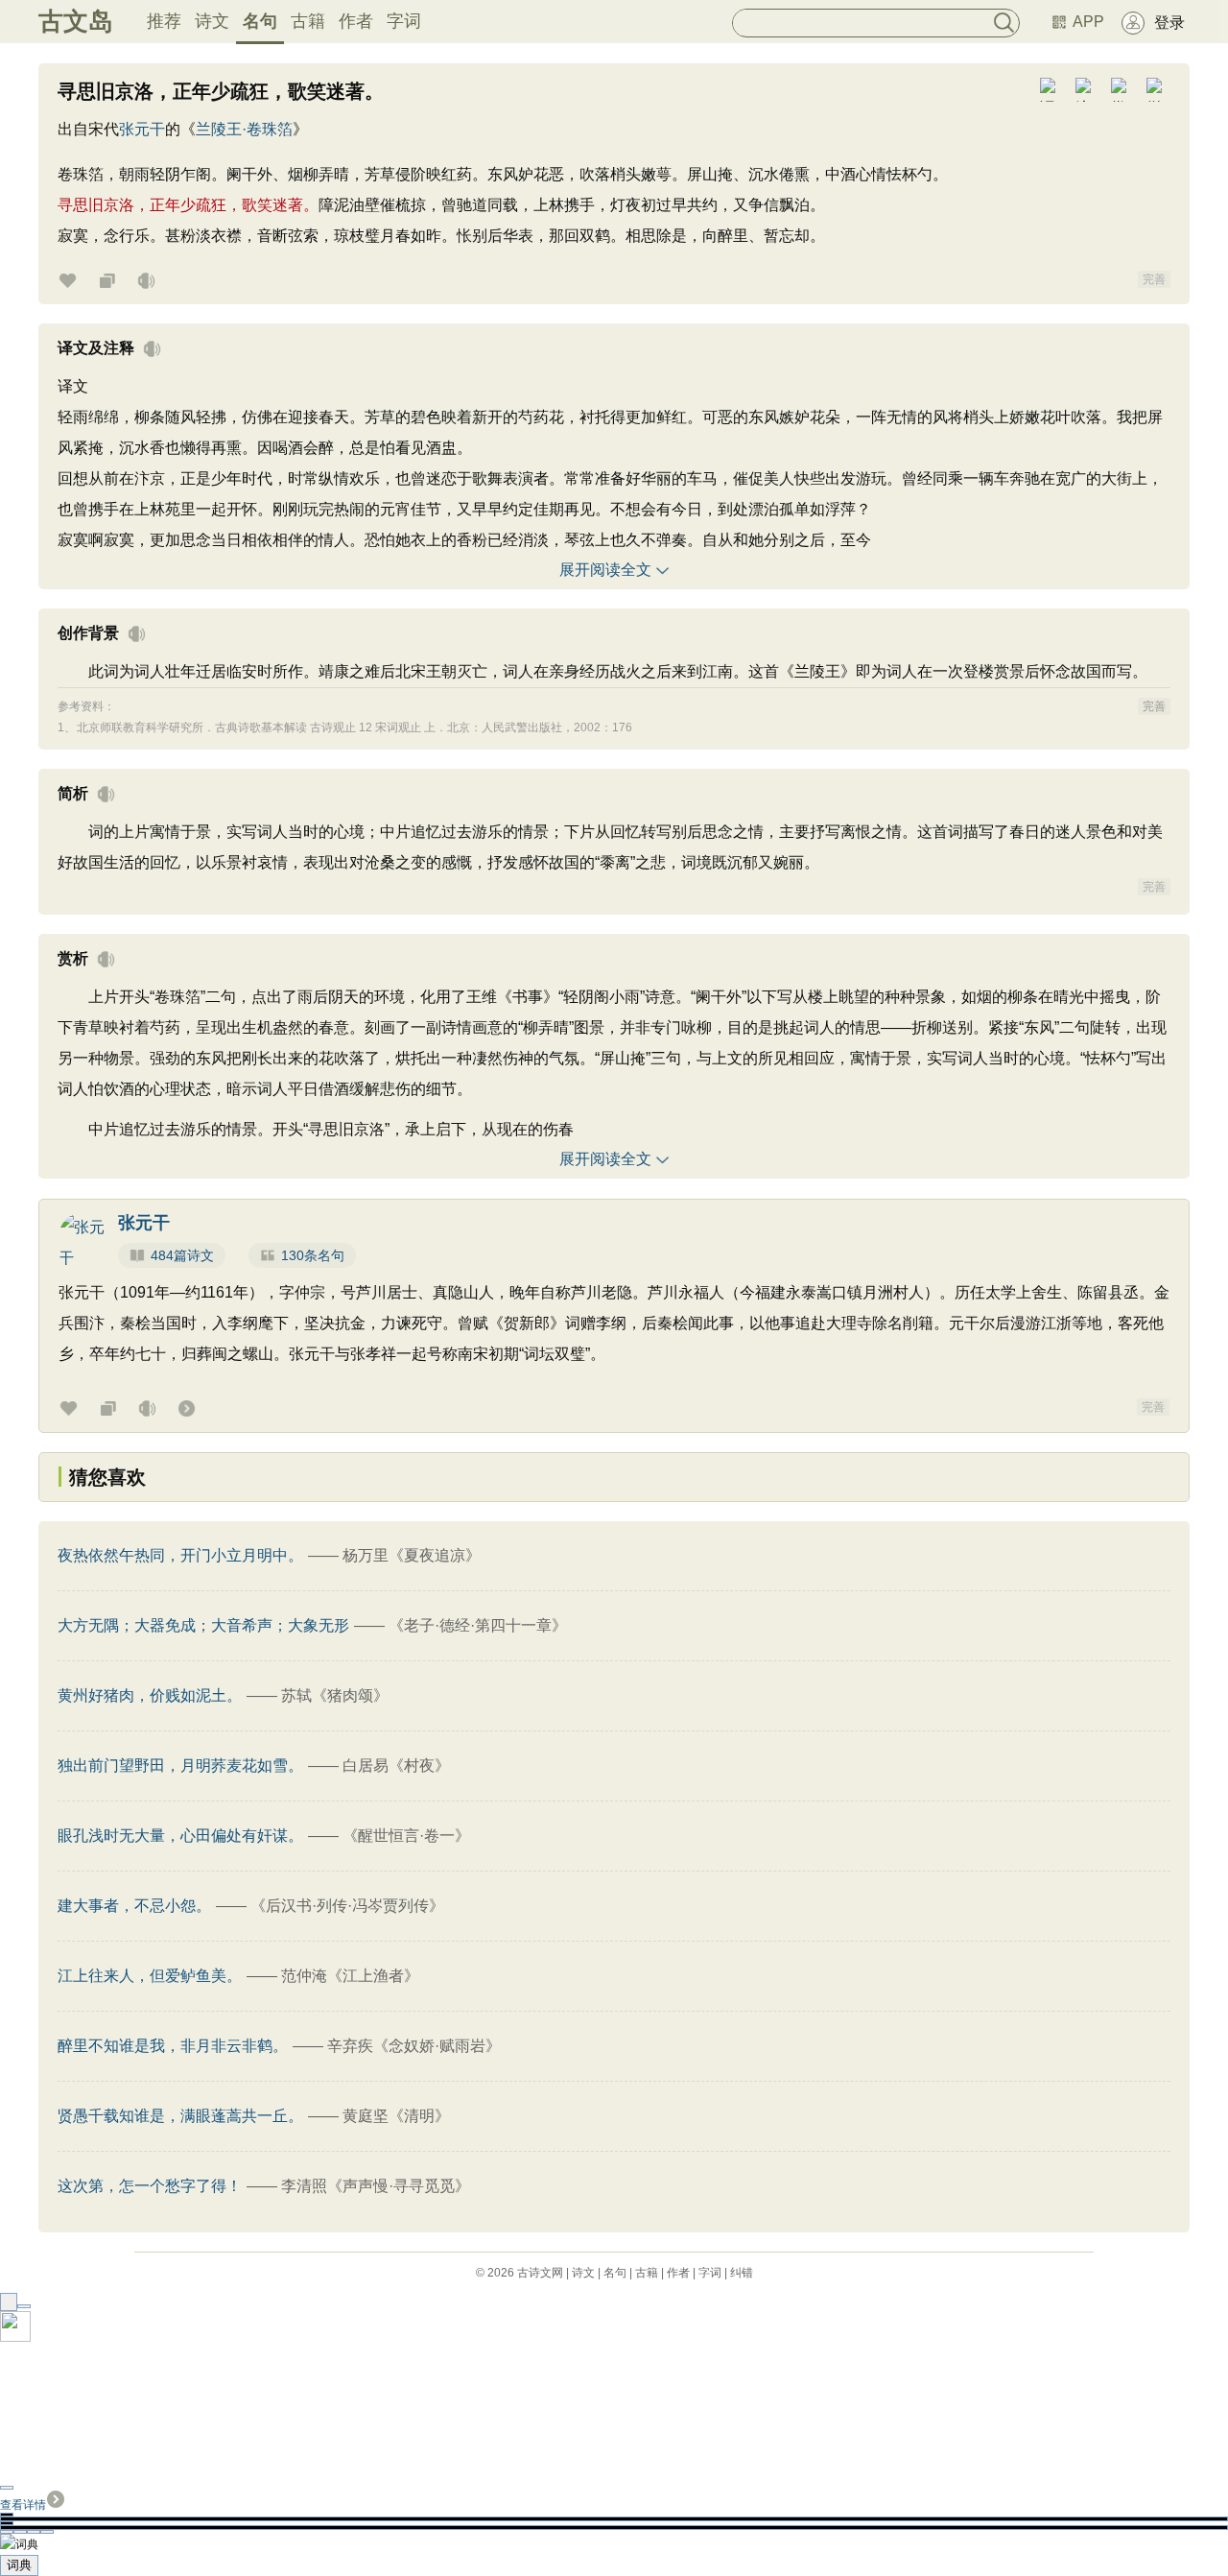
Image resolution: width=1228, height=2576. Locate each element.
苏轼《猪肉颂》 (335, 1695)
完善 (1154, 279)
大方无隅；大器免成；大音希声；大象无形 (203, 1625)
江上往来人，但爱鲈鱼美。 (150, 1976)
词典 (19, 2565)
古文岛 (76, 21)
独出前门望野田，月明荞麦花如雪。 (180, 1765)
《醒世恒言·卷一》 (406, 1836)
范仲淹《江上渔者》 (350, 1976)
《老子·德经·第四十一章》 (478, 1625)
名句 (260, 21)
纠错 (742, 2273)
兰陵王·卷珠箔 (244, 129)
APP (1088, 22)
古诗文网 (540, 2273)
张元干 (142, 129)
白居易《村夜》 (396, 1765)
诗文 (212, 21)
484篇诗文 (182, 1255)
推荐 (164, 21)
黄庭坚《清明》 (396, 2116)
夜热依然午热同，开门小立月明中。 (180, 1555)
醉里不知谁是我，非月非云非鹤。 (173, 2046)
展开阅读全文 (605, 570)
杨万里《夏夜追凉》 (412, 1555)
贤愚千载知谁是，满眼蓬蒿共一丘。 (180, 2116)
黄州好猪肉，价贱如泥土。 (150, 1695)
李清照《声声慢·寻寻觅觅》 (376, 2186)
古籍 (308, 21)
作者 (356, 21)
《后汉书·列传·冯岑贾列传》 (347, 1906)
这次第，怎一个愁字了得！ (150, 2186)
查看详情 (23, 2505)
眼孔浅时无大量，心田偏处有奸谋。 (180, 1836)
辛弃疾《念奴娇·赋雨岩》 (414, 2046)
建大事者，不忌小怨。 (134, 1906)
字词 (404, 21)
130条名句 (313, 1255)
